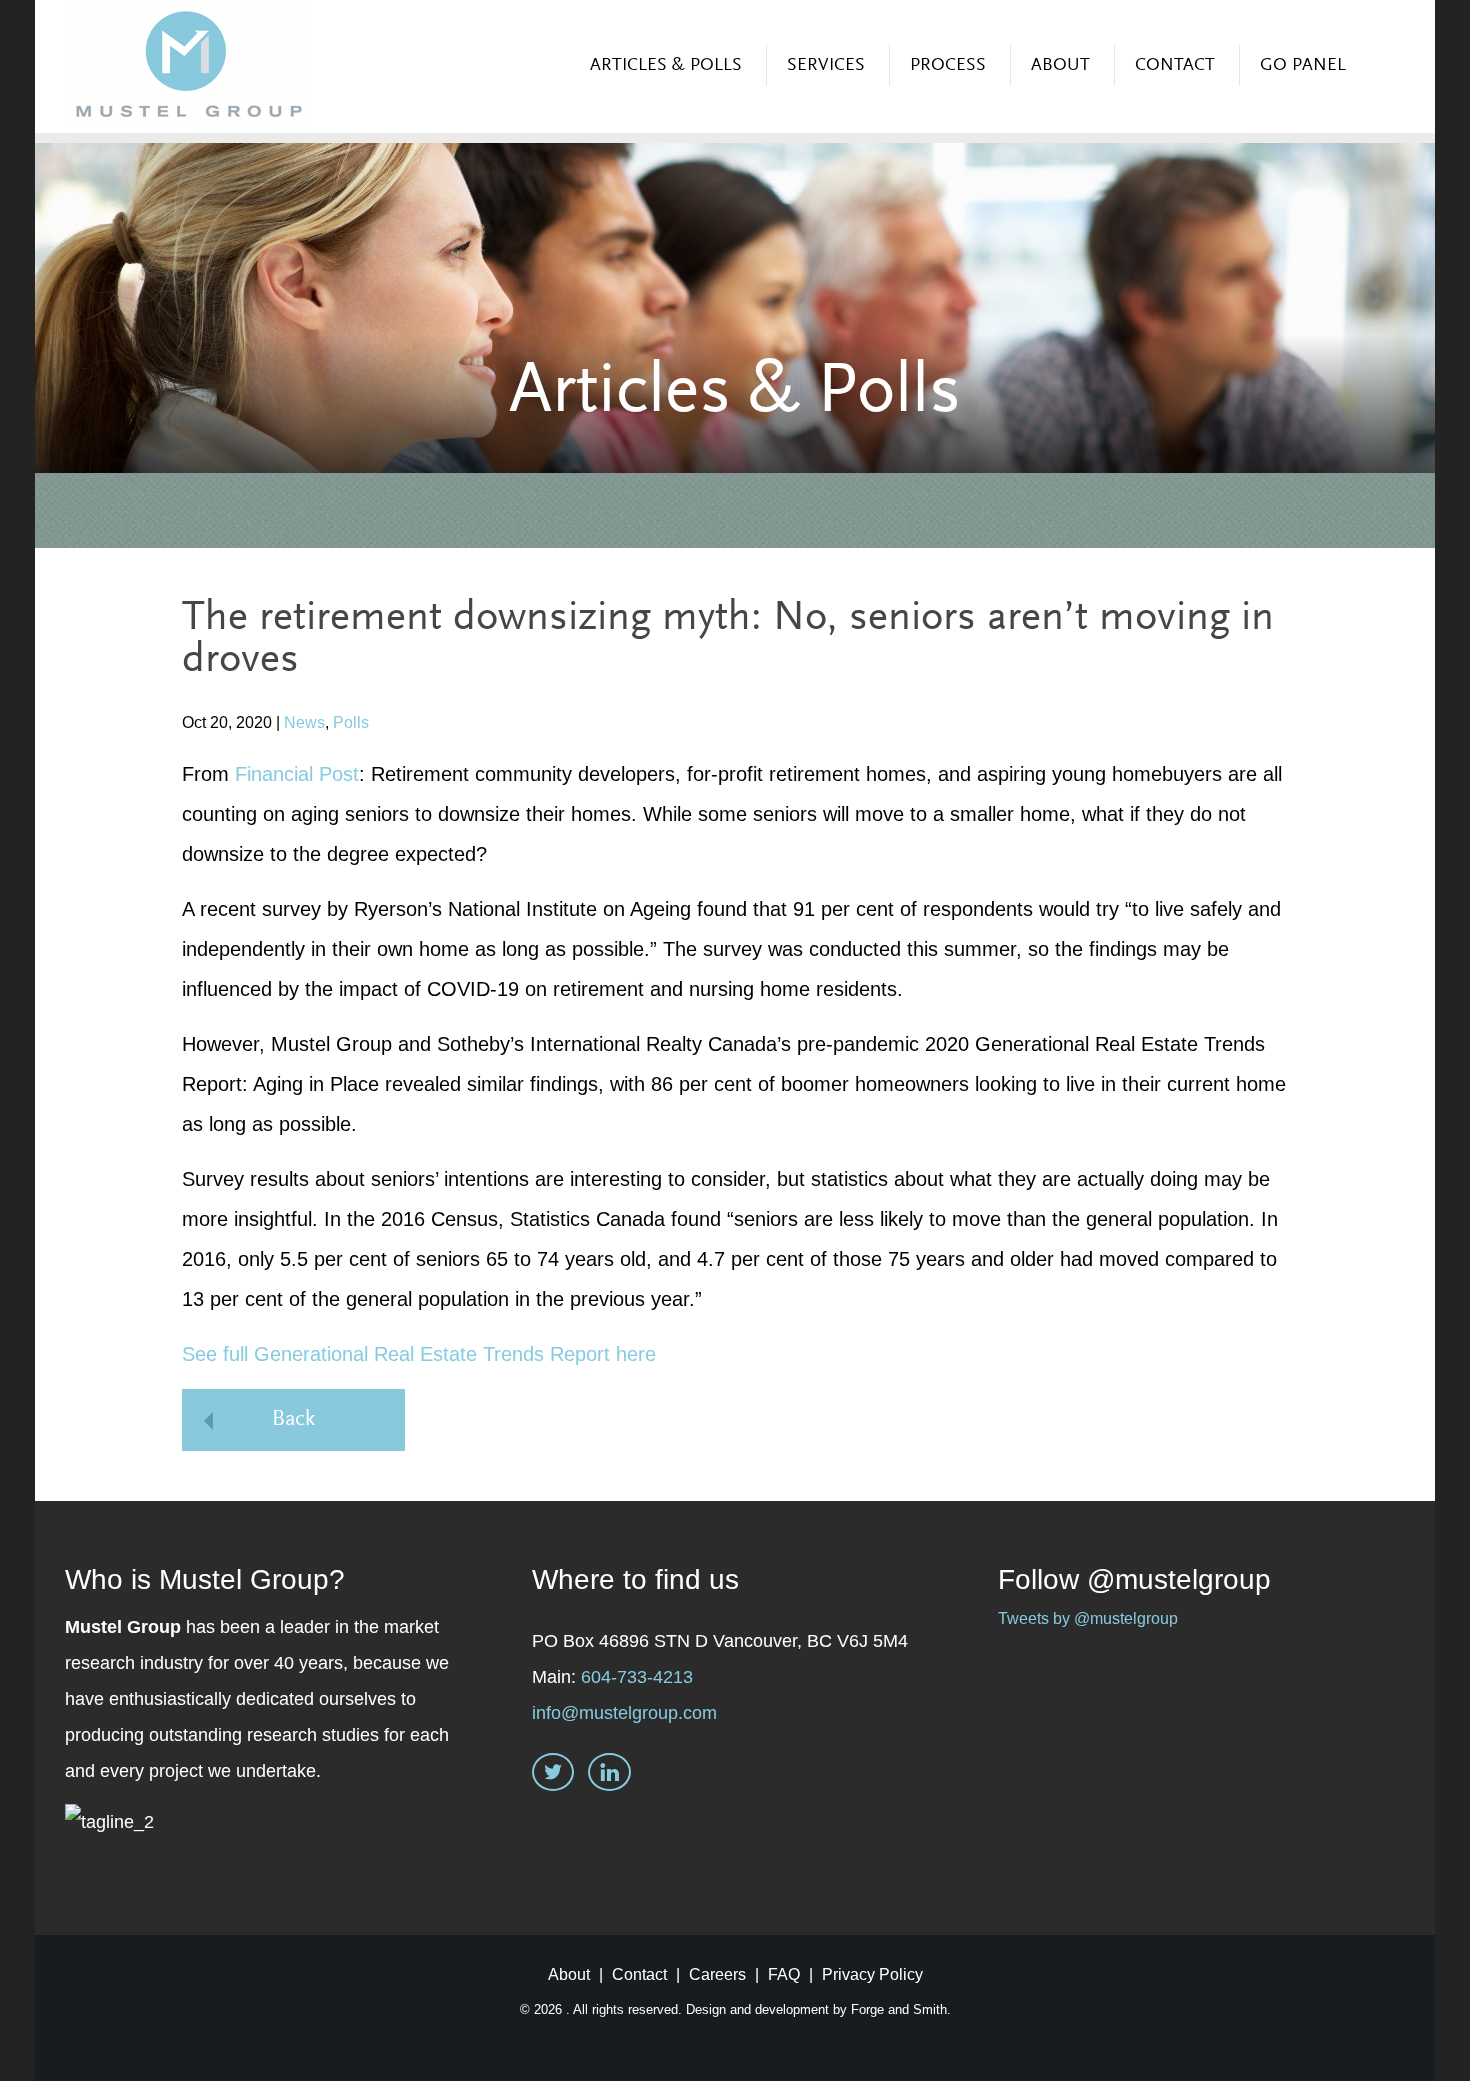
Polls (351, 722)
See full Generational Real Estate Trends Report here (419, 1354)
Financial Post (297, 774)
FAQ (784, 1974)
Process (948, 66)
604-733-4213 (637, 1677)
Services (826, 66)
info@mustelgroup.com (624, 1713)
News (304, 722)
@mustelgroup (1179, 1579)
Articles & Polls (666, 66)
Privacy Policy (872, 1974)
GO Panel (1303, 66)
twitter (553, 1774)
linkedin (609, 1774)
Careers (717, 1974)
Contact (1175, 66)
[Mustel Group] (188, 65)
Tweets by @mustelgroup (1088, 1618)
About (1060, 66)
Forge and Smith (899, 2009)
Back (293, 1420)
